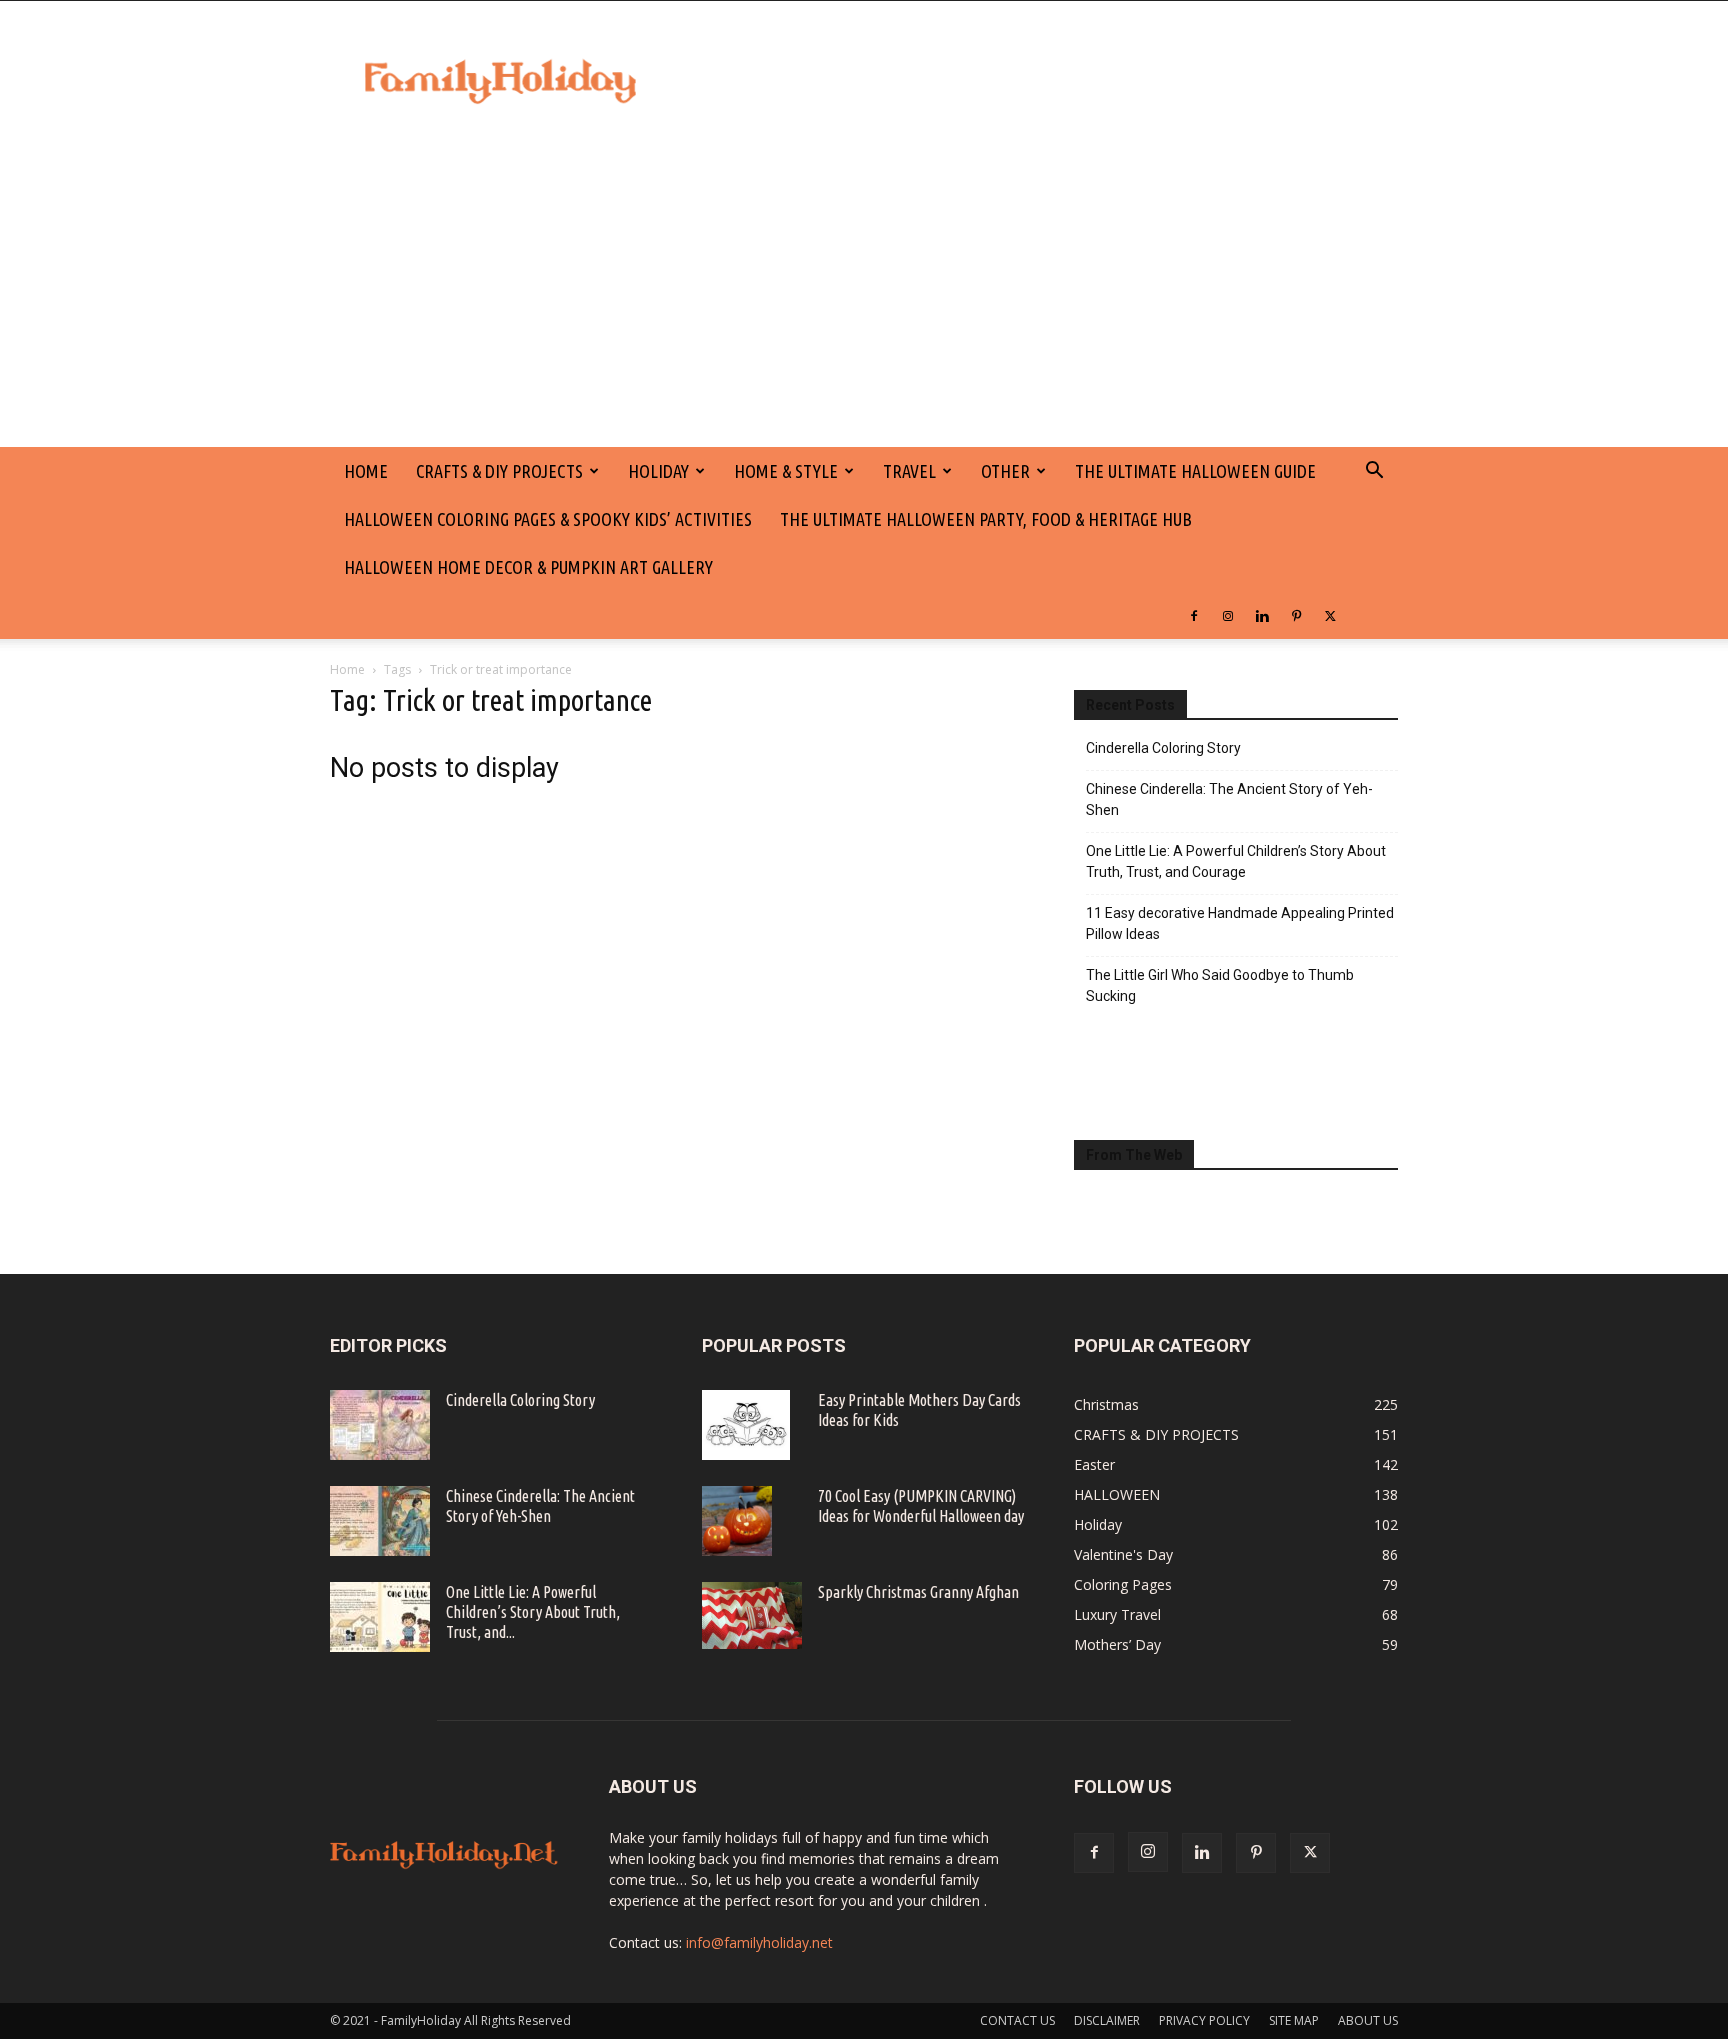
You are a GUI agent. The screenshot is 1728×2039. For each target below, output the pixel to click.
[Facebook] (1194, 615)
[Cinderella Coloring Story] (380, 1425)
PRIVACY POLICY (1204, 2020)
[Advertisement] (864, 297)
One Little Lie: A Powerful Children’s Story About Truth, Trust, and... (533, 1612)
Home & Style (786, 471)
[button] (1374, 472)
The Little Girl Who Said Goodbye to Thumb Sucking (1220, 985)
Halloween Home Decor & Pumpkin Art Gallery (528, 567)
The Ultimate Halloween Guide (1195, 471)
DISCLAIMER (1107, 2020)
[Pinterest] (1296, 615)
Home (347, 669)
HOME (366, 471)
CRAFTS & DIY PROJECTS (499, 471)
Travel (909, 471)
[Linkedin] (1262, 615)
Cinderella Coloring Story (1163, 748)
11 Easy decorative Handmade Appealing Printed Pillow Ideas (1240, 923)
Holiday (658, 471)
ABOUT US (1368, 2020)
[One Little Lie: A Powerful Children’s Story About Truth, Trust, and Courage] (380, 1617)
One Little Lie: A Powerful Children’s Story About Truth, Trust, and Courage (1236, 861)
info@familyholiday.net (759, 1942)
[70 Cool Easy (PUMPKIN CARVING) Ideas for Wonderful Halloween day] (737, 1521)
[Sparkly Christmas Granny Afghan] (752, 1615)
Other (1005, 471)
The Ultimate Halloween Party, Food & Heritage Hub (986, 519)
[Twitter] (1330, 615)
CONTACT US (1017, 2020)
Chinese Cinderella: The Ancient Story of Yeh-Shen (1229, 799)
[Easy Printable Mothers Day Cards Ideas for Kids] (746, 1425)
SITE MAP (1294, 2020)
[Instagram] (1228, 615)
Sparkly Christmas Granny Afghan (918, 1592)
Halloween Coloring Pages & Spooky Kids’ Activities (548, 519)
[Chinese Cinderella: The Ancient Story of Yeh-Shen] (380, 1521)
